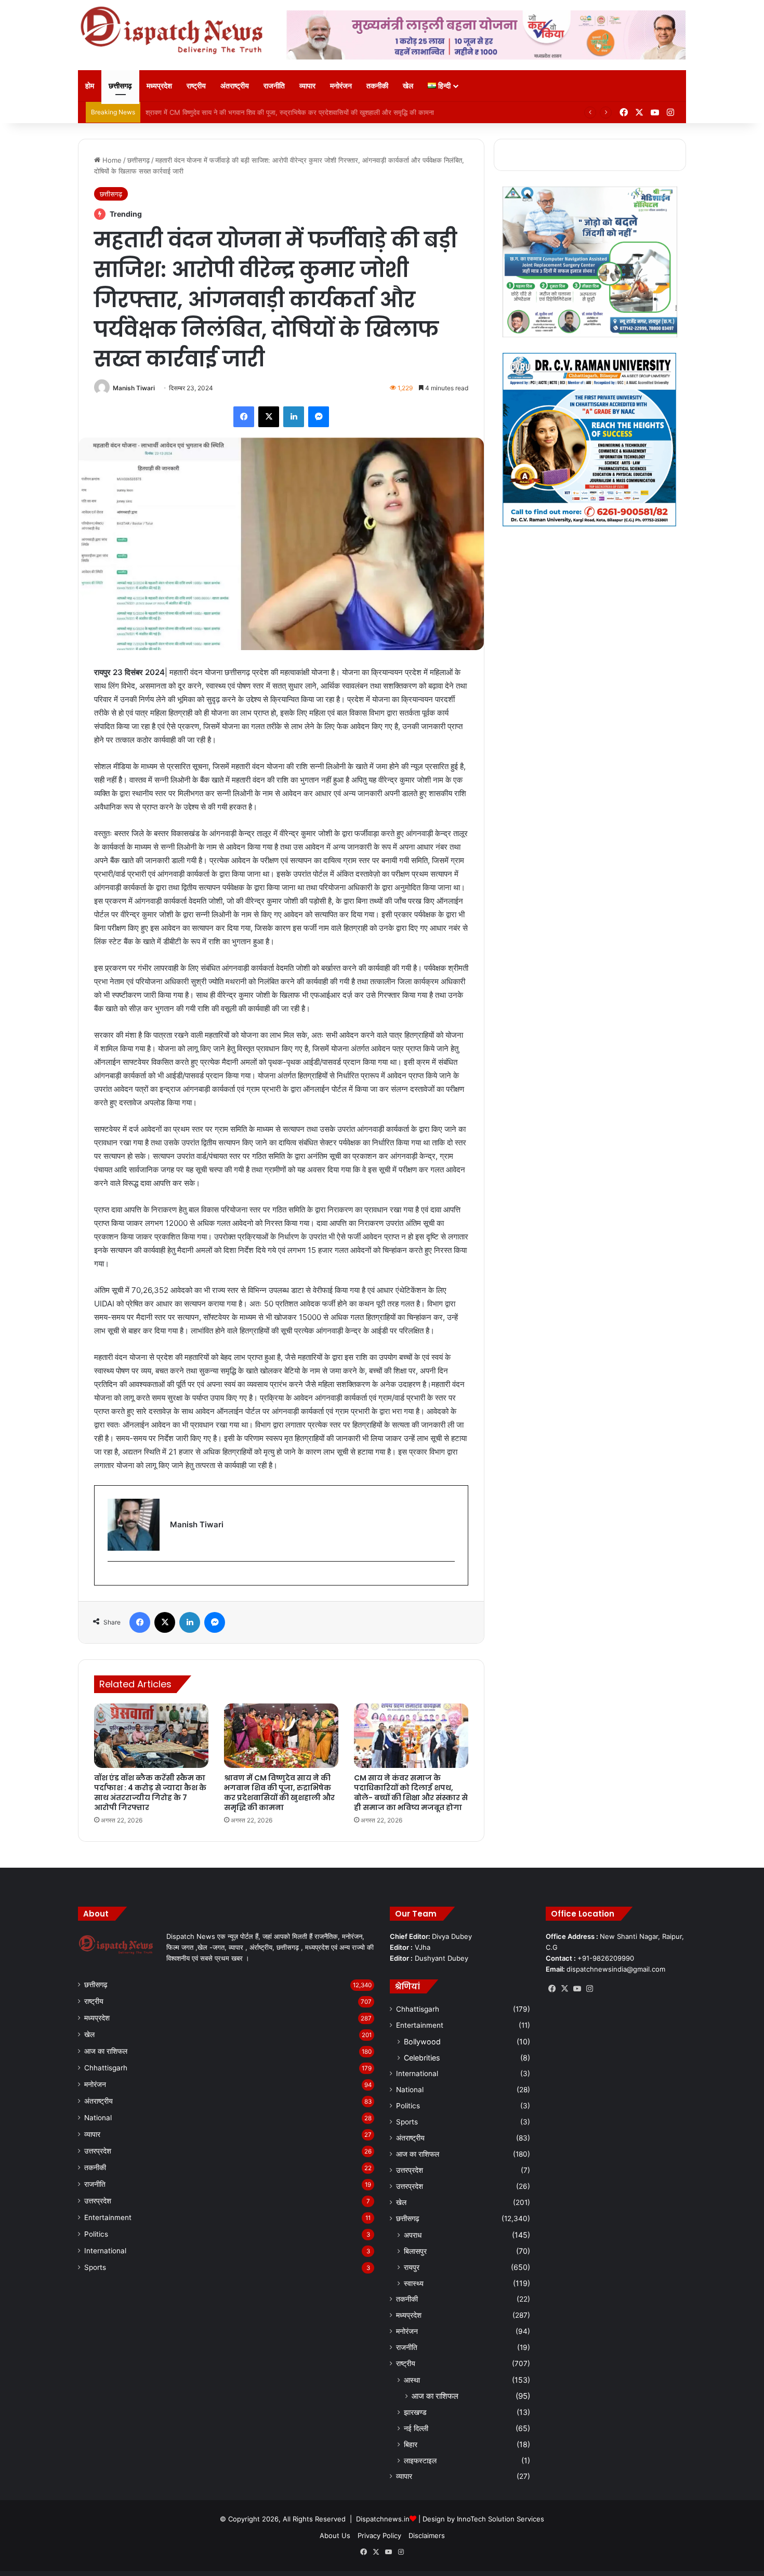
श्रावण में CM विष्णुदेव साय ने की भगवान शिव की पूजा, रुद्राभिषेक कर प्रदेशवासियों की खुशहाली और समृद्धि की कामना (279, 1793)
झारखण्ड (415, 2412)
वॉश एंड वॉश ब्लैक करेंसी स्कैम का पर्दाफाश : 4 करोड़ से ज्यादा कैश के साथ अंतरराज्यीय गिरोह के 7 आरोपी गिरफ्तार (150, 1793)
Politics (96, 2234)
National (98, 2118)
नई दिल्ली (416, 2428)
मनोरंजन (341, 85)
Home (111, 160)
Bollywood (422, 2042)
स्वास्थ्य (414, 2283)
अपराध (413, 2235)
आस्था (412, 2380)
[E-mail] (113, 1578)
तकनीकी (377, 85)
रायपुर (412, 2267)
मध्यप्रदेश (159, 85)
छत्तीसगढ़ (120, 85)
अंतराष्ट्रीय (235, 85)
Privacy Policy (379, 2535)
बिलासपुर (415, 2251)
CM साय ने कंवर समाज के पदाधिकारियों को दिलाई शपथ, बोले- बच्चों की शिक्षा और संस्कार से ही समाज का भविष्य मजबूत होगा (299, 112)
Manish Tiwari (134, 388)
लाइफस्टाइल (420, 2460)
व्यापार (307, 85)
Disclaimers (427, 2535)
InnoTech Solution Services (500, 2519)
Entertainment (108, 2217)
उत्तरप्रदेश (98, 2151)
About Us (335, 2535)
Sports (95, 2267)
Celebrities (422, 2058)
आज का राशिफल (106, 2051)
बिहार (411, 2444)
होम (90, 85)
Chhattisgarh (106, 2068)
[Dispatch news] (174, 31)
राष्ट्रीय (196, 85)
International (105, 2251)
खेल (408, 85)
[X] (564, 1989)
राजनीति (274, 85)
